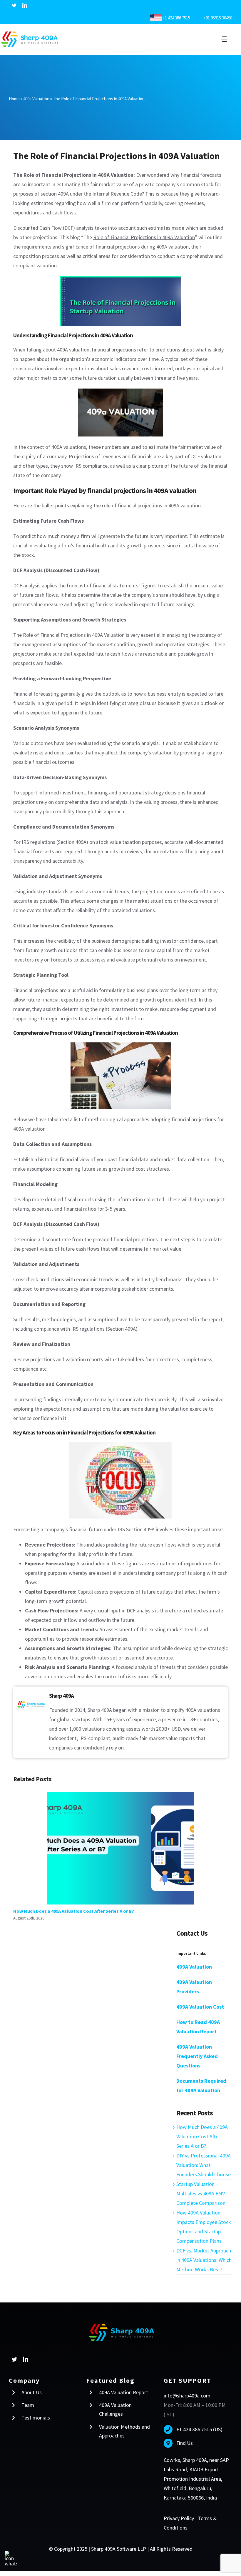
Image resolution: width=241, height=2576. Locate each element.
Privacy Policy (179, 2518)
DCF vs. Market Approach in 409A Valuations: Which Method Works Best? (204, 2260)
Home (14, 99)
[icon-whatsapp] (11, 2553)
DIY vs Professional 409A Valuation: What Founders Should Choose (204, 2165)
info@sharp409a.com (187, 2396)
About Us (32, 2392)
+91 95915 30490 (216, 18)
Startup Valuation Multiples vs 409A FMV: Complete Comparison (201, 2193)
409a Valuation (36, 99)
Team (28, 2405)
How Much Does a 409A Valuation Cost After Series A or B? (121, 1848)
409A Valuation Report (124, 2392)
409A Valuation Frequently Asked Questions (197, 2056)
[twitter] (14, 5)
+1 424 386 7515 (176, 18)
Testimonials (36, 2418)
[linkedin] (25, 5)
